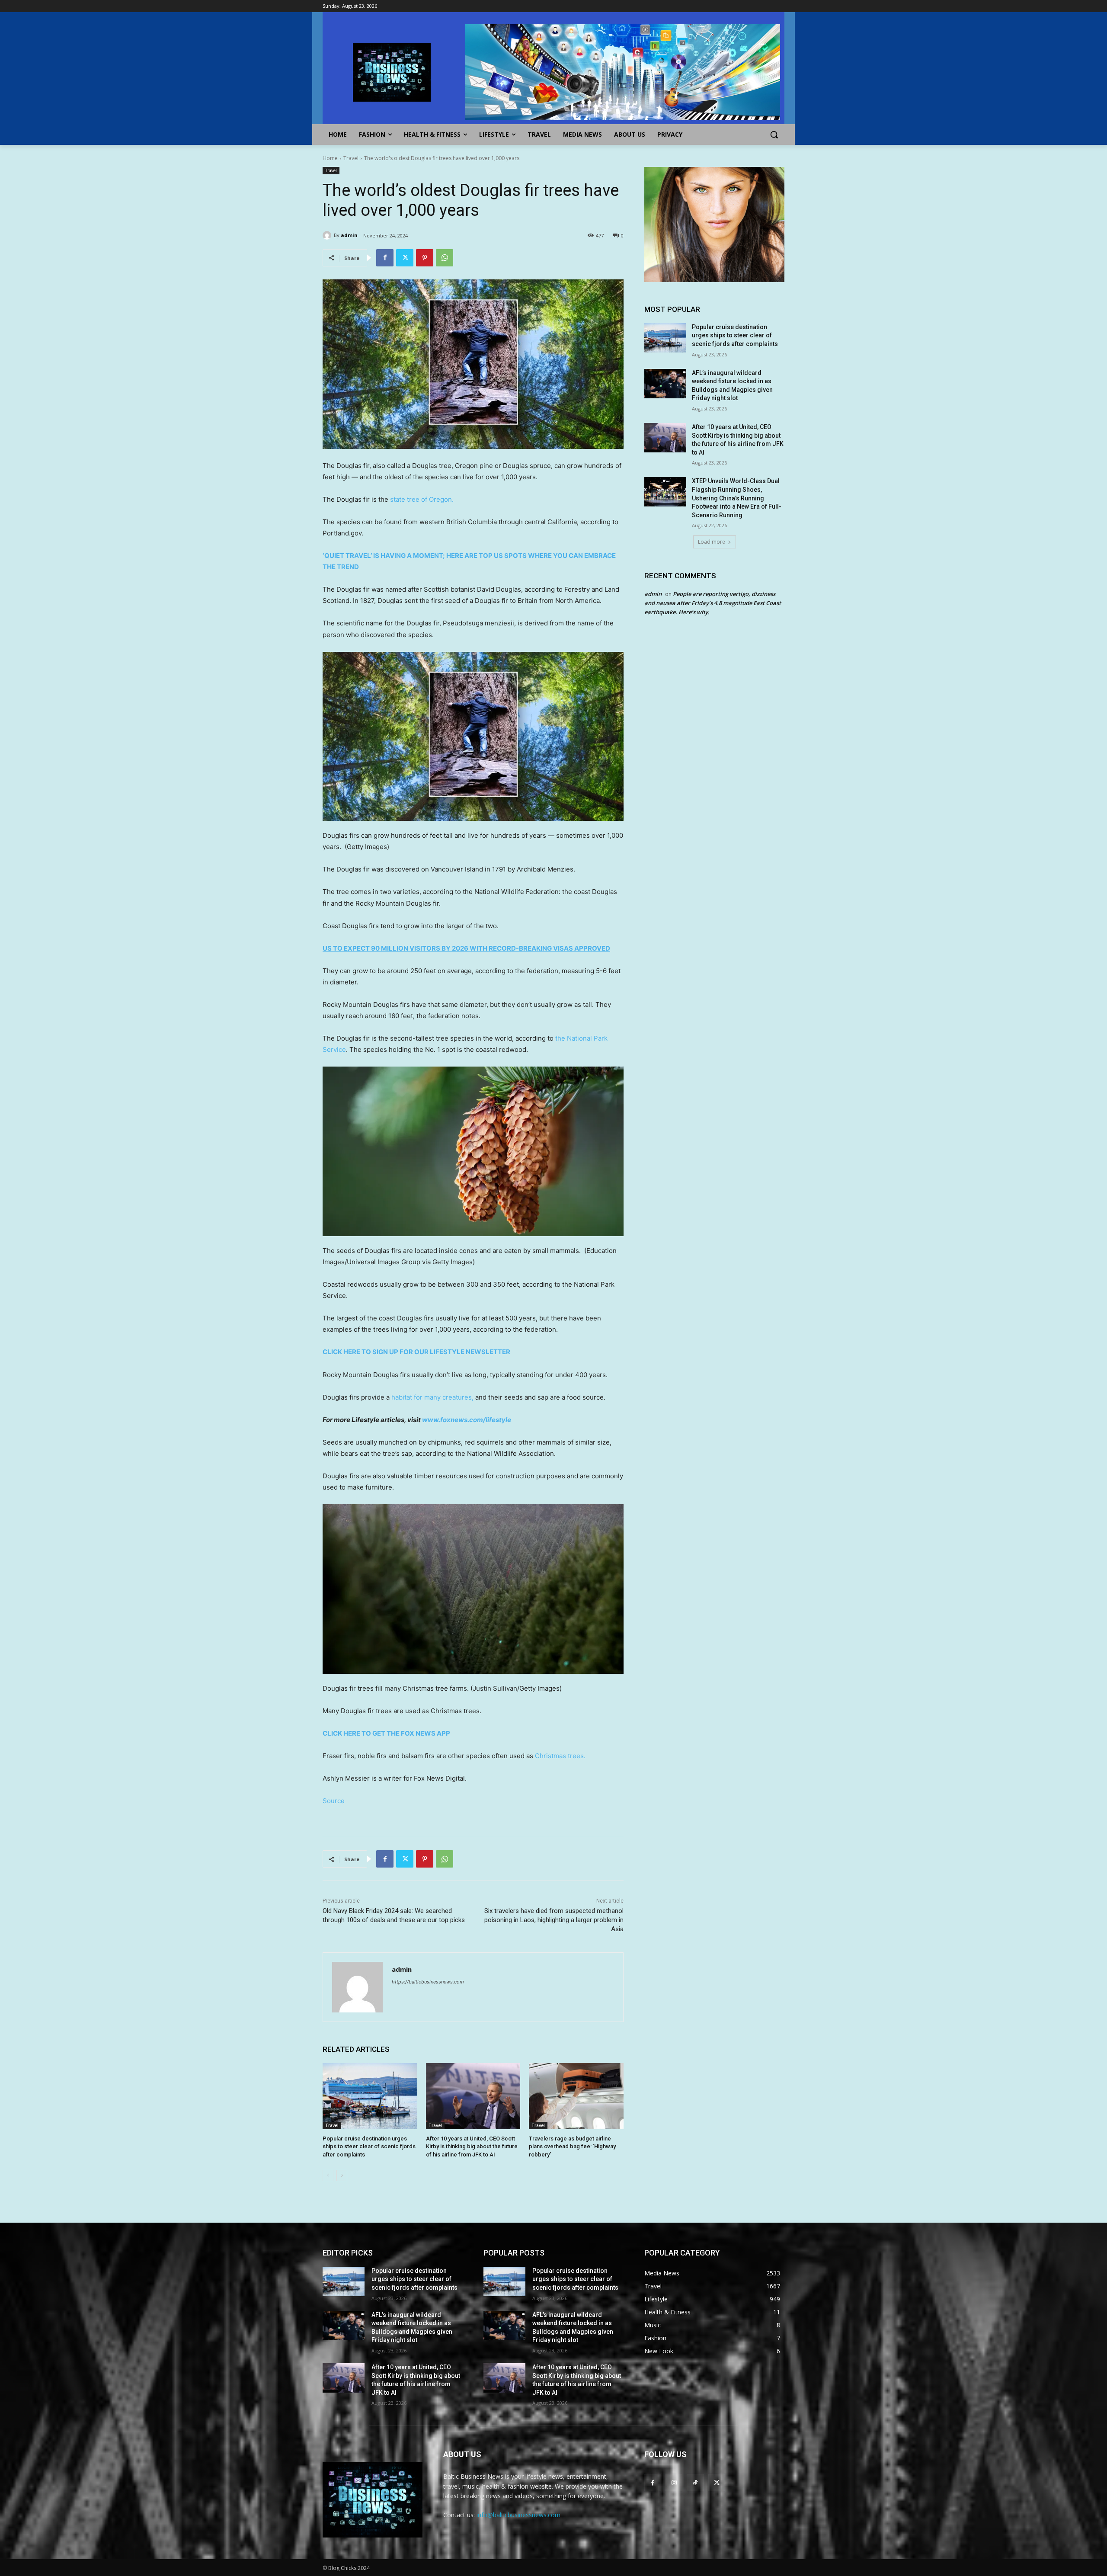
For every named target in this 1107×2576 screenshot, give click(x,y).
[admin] (328, 235)
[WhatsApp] (445, 258)
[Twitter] (405, 258)
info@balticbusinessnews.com (518, 2515)
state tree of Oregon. (422, 499)
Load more (712, 542)
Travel (351, 158)
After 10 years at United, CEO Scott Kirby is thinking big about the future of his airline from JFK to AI (472, 2146)
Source (334, 1801)
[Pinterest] (425, 258)
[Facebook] (385, 258)
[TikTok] (695, 2482)
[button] (774, 135)
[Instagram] (674, 2482)
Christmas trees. (560, 1756)
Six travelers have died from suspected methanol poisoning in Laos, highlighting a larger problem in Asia (554, 1920)
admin (349, 235)
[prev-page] (328, 2176)
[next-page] (342, 2176)
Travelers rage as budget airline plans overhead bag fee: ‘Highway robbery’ (572, 2146)
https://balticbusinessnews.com (428, 1982)
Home (330, 158)
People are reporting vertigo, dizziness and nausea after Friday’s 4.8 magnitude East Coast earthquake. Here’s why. (713, 603)
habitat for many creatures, (432, 1397)
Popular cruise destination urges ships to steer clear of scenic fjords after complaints (369, 2146)
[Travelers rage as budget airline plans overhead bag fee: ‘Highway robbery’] (576, 2096)
